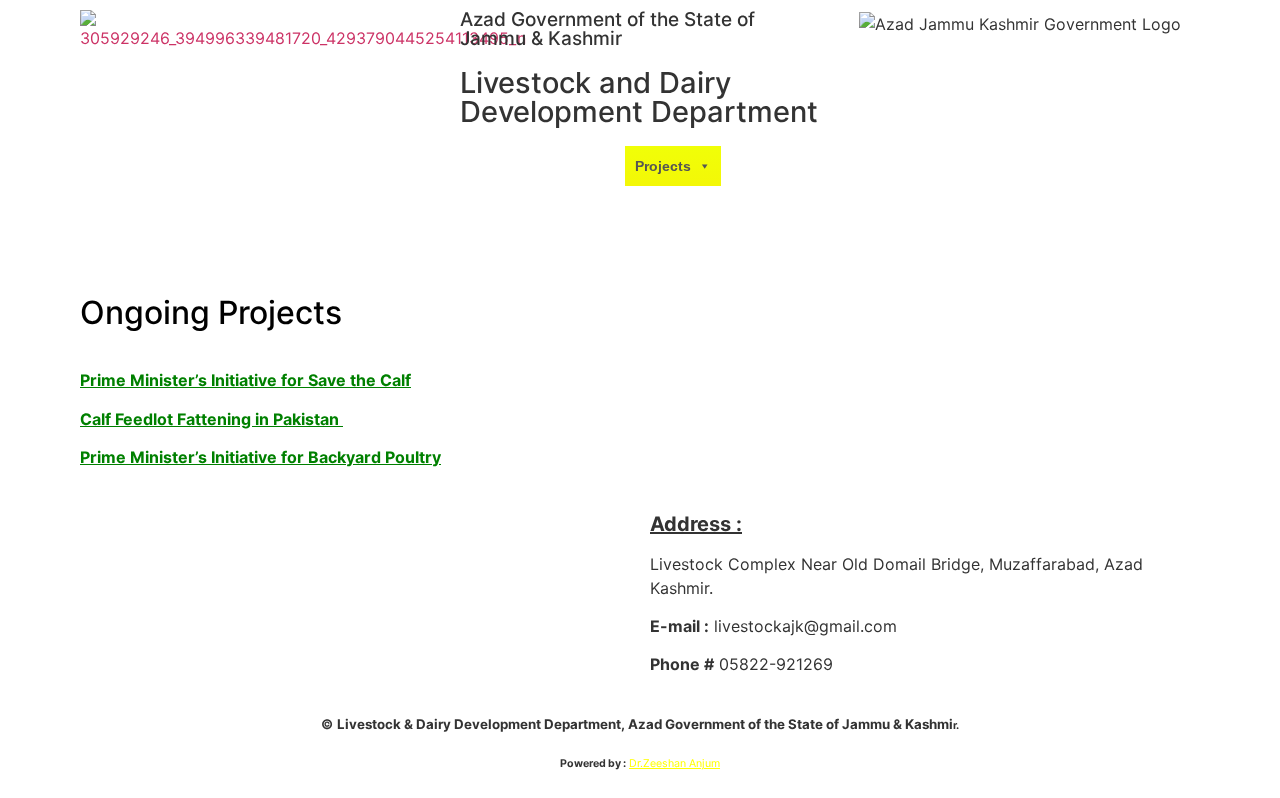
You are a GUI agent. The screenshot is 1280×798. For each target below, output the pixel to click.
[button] (608, 166)
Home (491, 166)
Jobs (592, 246)
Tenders (766, 206)
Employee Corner (470, 524)
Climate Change (540, 206)
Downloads (769, 166)
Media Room (656, 206)
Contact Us (667, 246)
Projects (663, 166)
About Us (563, 166)
